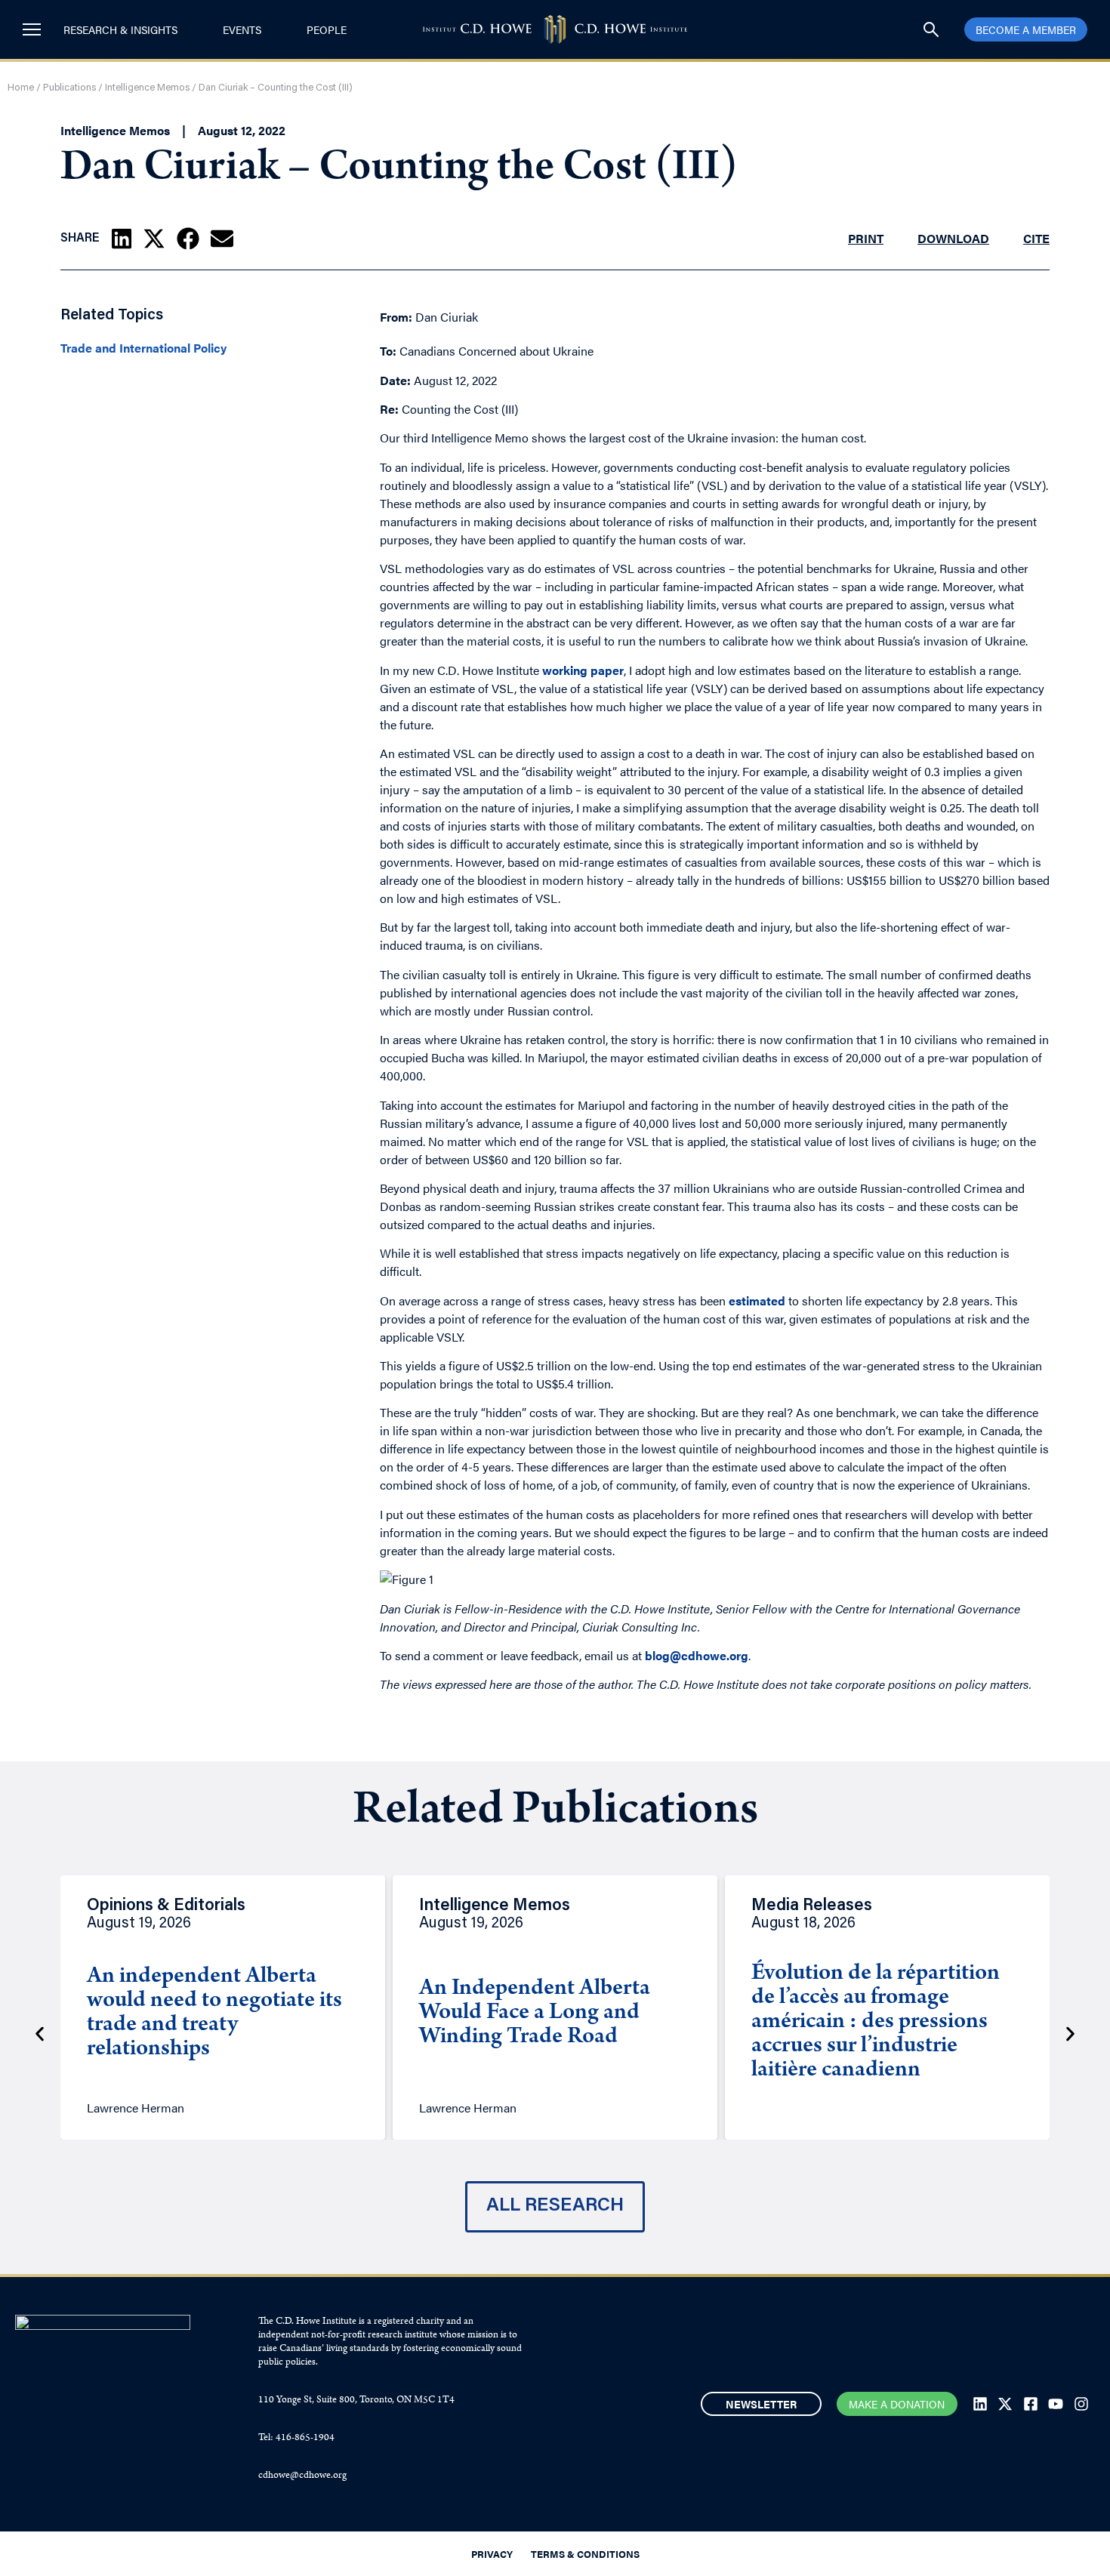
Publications (69, 88)
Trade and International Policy (143, 348)
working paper (583, 670)
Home (21, 88)
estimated (757, 1300)
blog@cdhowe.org (697, 1655)
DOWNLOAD (953, 238)
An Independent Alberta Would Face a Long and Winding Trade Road (535, 2014)
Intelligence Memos (147, 88)
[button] (122, 239)
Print (866, 238)
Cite (1036, 238)
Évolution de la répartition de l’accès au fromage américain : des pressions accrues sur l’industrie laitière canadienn (876, 2023)
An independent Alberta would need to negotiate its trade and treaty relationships (214, 2014)
